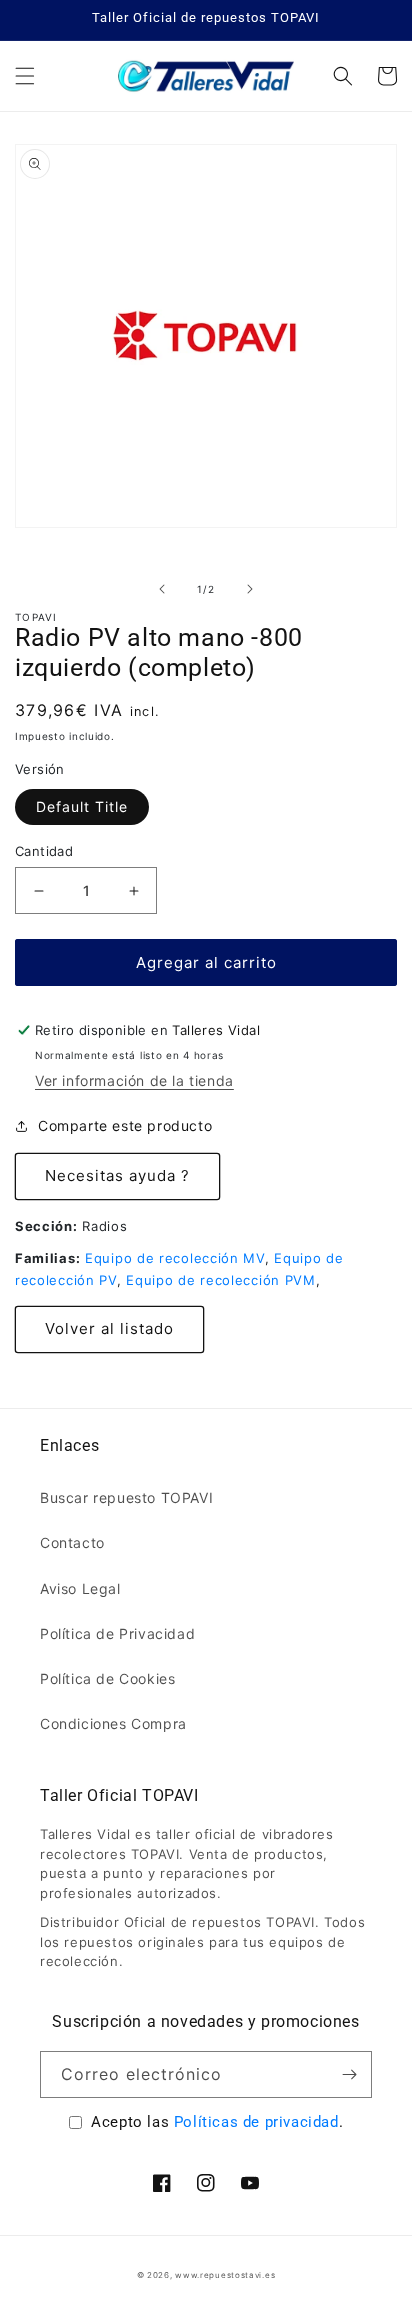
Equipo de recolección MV (175, 1258)
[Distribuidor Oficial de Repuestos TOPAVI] (206, 76)
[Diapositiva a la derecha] (250, 589)
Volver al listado (109, 1328)
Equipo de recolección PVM (221, 1280)
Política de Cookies (107, 1678)
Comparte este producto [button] (125, 1125)
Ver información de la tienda (134, 1080)
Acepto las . (217, 2122)
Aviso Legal (80, 1588)
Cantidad (44, 851)
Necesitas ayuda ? (117, 1175)
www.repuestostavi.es (225, 2275)
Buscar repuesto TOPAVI (126, 1497)
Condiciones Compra (113, 1723)
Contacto (72, 1542)
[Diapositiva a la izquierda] (162, 589)
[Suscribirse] (349, 2074)
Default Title (82, 806)
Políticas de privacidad (256, 2122)
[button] (25, 76)
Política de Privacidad (117, 1633)
